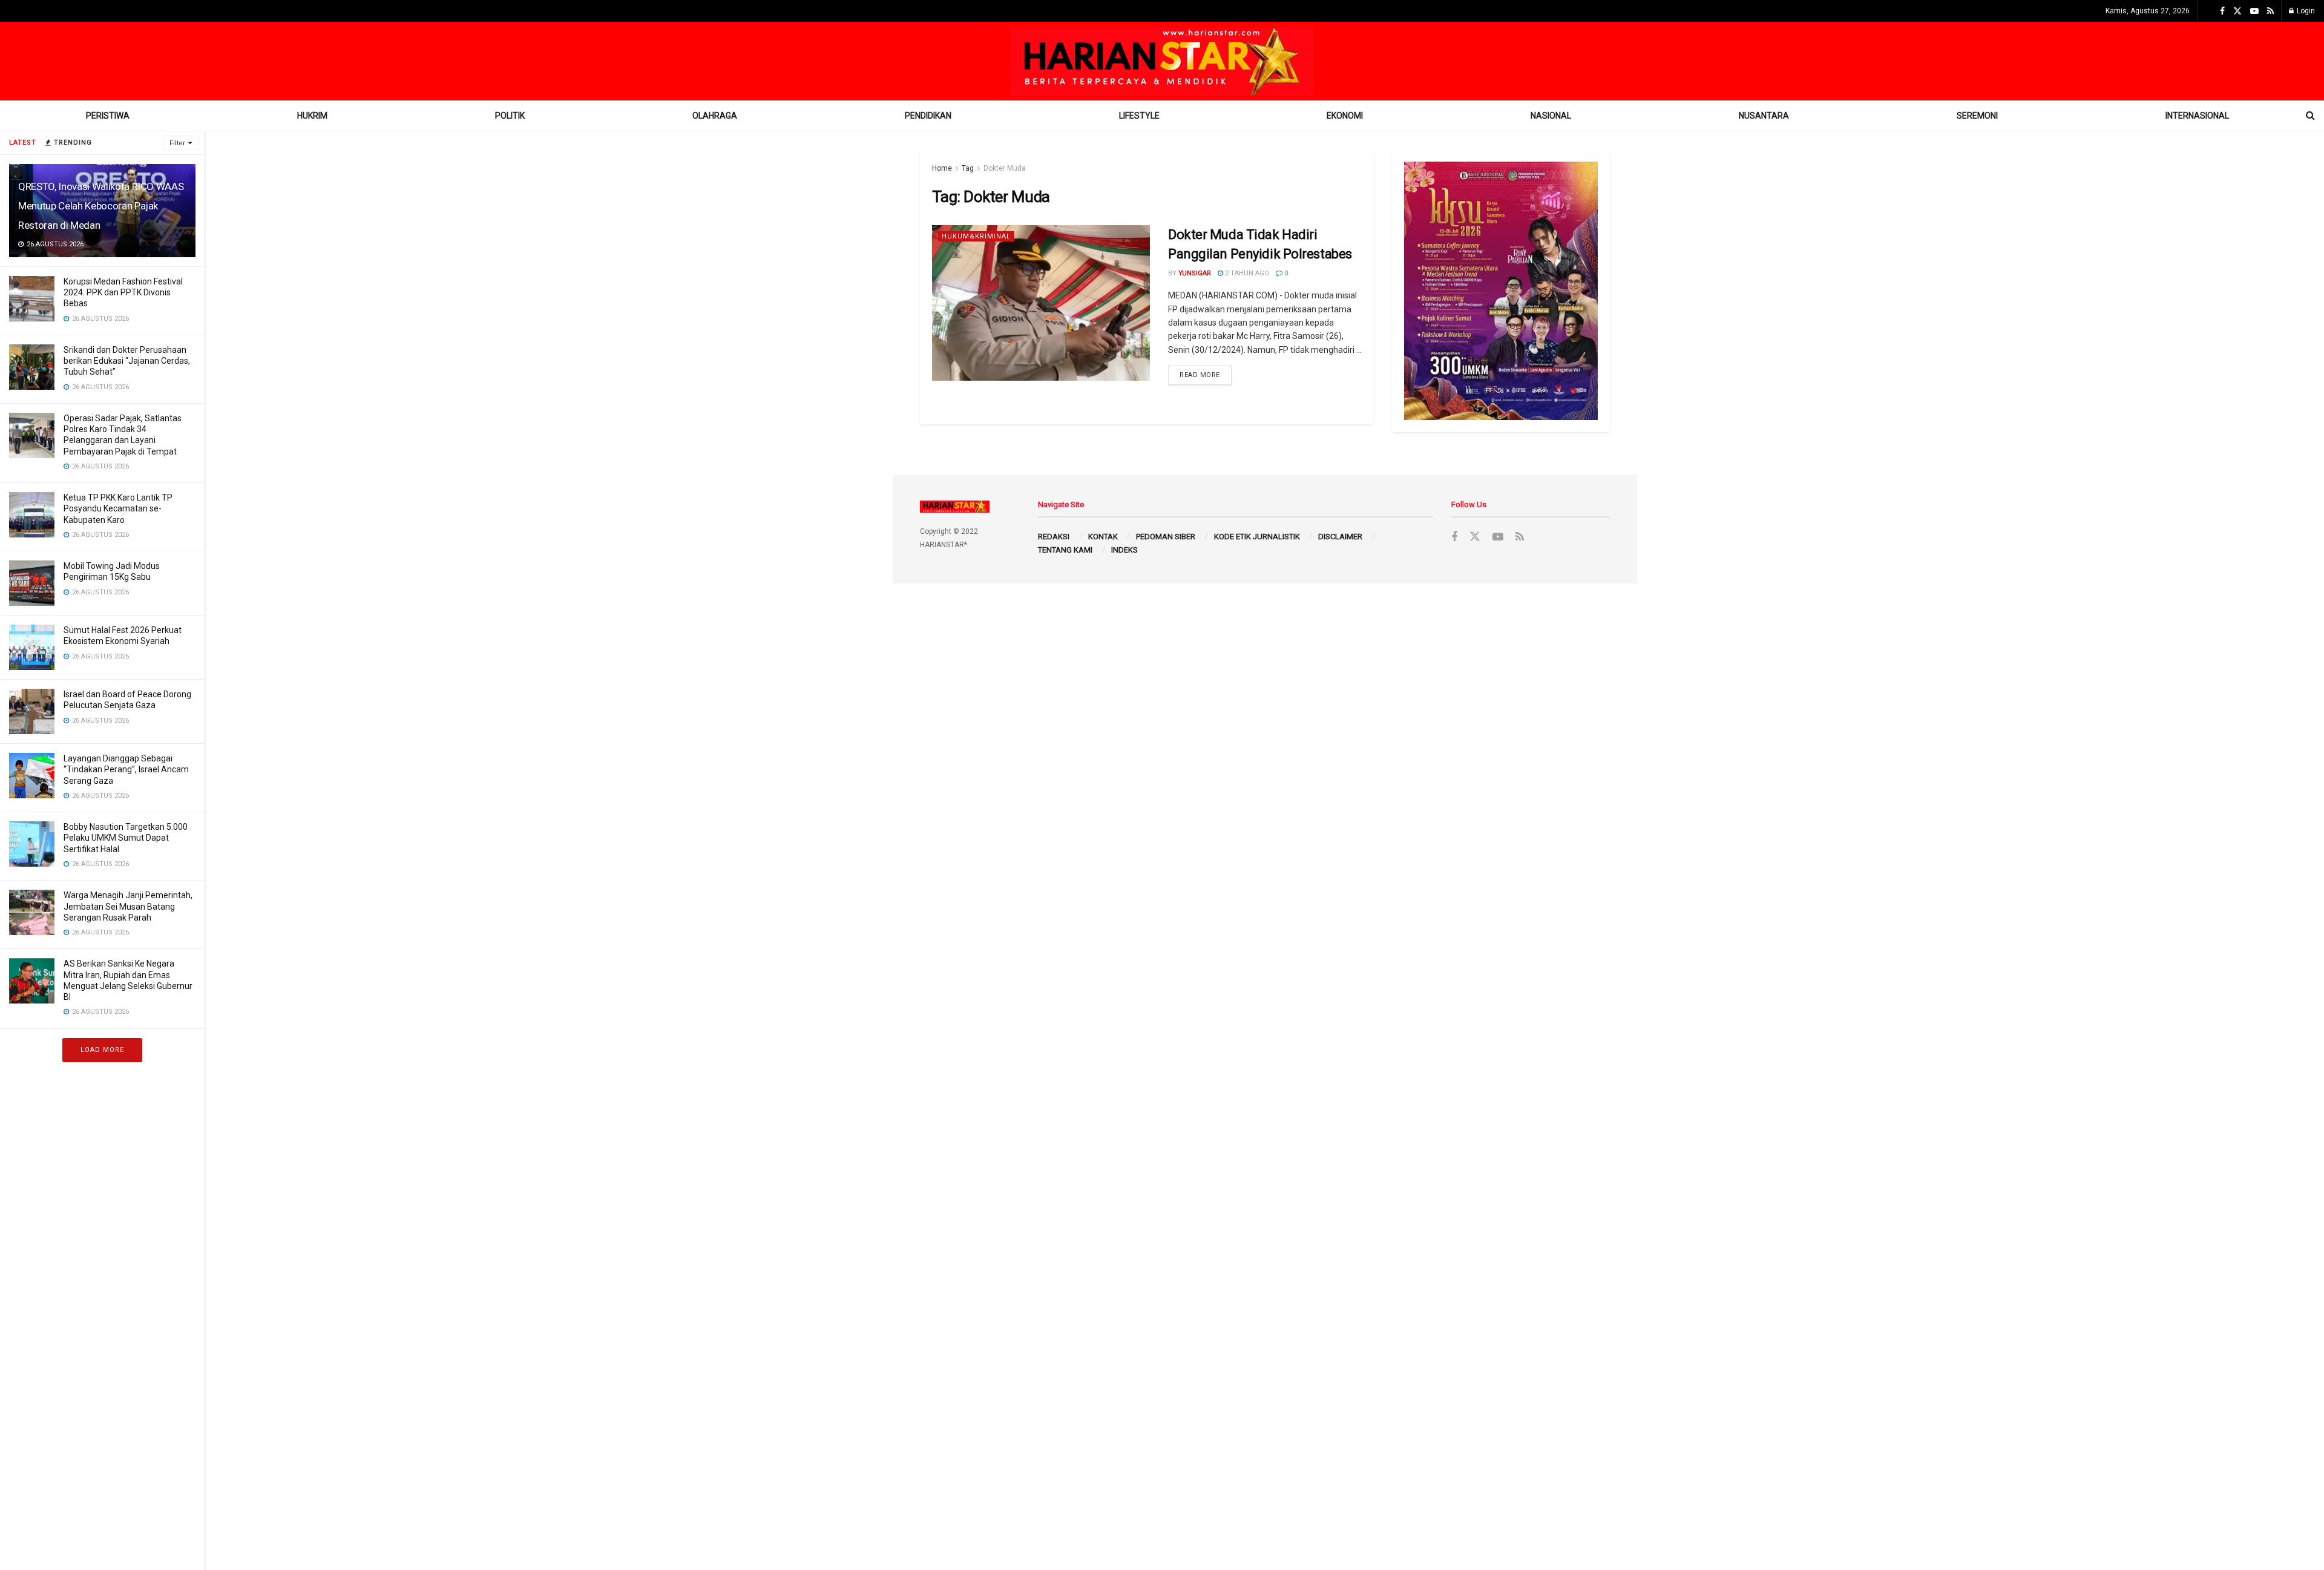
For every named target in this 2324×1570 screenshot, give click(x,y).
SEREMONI (1977, 116)
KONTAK (1103, 537)
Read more (1200, 375)
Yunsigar (1195, 273)
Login (2305, 11)
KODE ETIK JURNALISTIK (1257, 537)
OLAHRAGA (715, 116)
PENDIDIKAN (928, 116)
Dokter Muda (1005, 168)
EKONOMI (1345, 116)
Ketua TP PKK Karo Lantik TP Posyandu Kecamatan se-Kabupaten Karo (118, 508)
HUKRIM (312, 116)
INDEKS (1124, 550)
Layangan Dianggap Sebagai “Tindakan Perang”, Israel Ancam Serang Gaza (126, 769)
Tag (968, 168)
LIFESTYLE (1139, 116)
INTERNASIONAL (2197, 116)
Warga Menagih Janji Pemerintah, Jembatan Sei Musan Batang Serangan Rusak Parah (128, 906)
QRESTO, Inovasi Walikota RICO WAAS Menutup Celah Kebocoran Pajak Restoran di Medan (101, 206)
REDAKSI (1054, 537)
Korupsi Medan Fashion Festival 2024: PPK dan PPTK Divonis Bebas (123, 292)
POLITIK (510, 116)
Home (942, 168)
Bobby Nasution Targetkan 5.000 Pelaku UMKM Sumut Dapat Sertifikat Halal (126, 838)
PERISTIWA (108, 116)
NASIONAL (1551, 116)
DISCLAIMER (1340, 537)
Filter (177, 143)
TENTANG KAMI (1065, 550)
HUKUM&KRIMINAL (976, 236)
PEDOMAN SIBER (1166, 537)
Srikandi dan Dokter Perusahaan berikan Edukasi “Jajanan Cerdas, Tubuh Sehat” (127, 361)
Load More (102, 1050)
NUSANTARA (1764, 116)
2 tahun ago (1246, 273)
